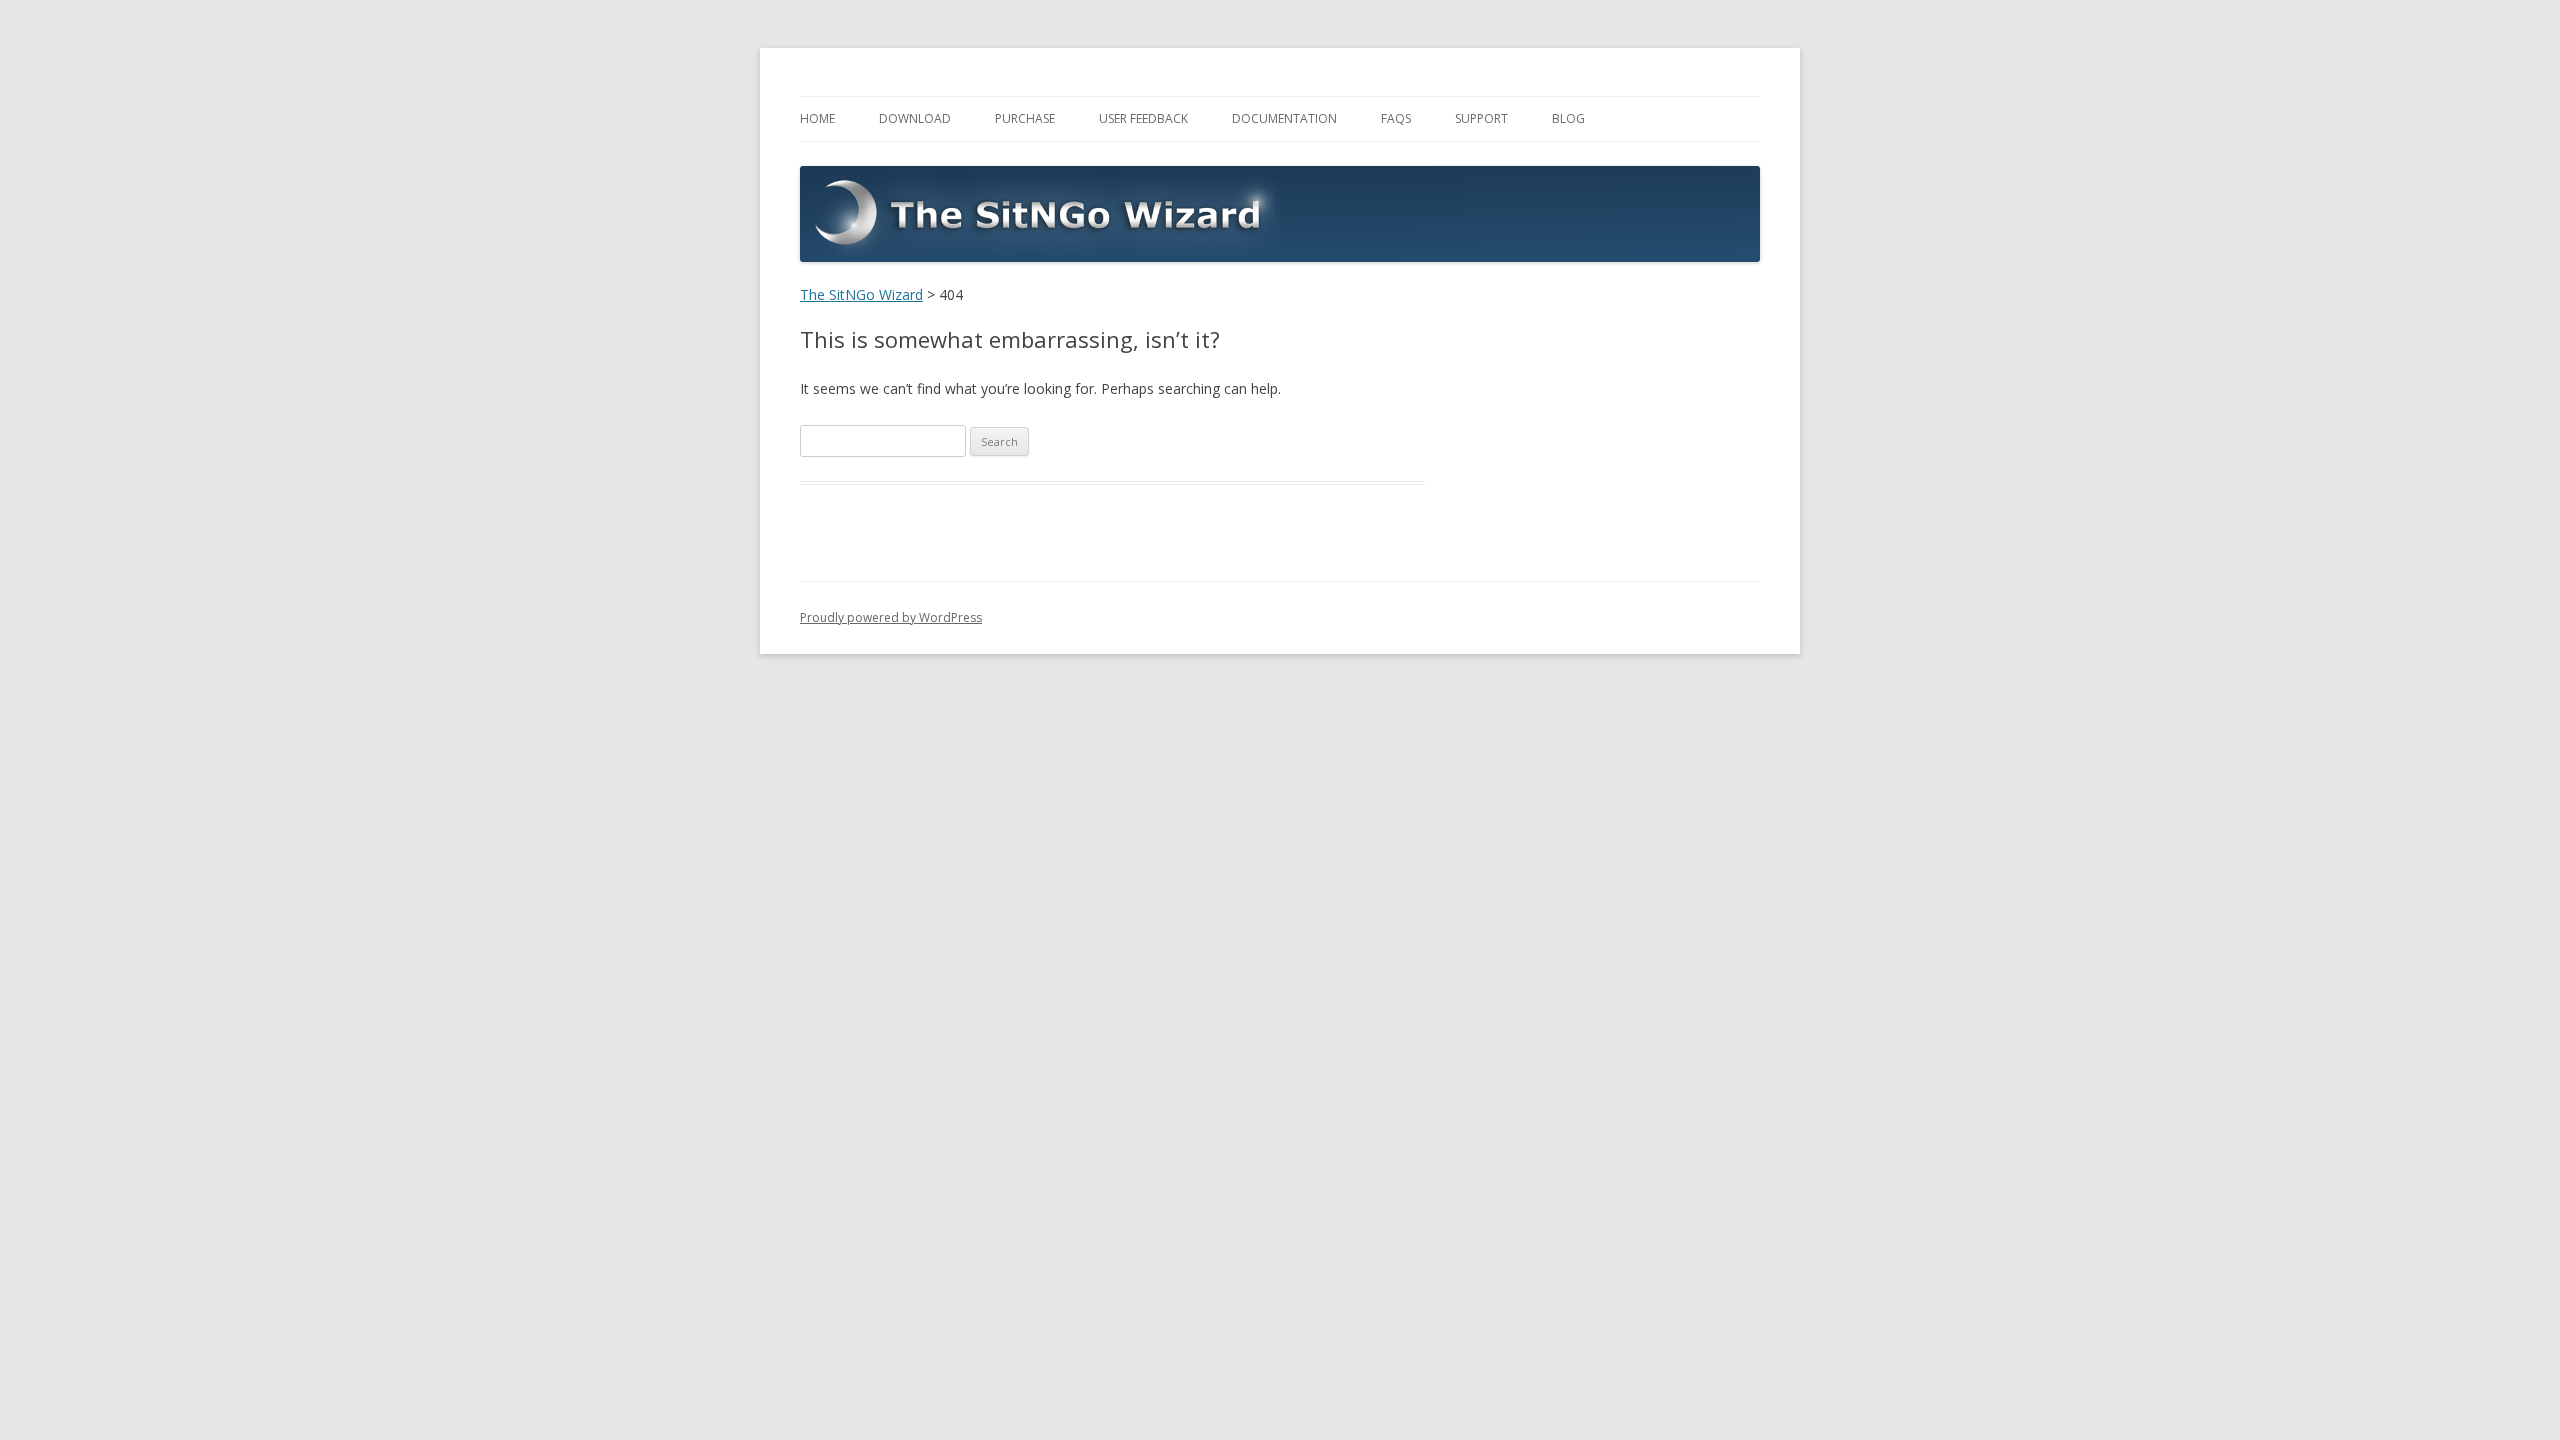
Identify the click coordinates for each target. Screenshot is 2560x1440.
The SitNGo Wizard (861, 294)
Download (915, 118)
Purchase (1025, 118)
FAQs (1396, 118)
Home (817, 118)
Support (1481, 118)
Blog (1568, 118)
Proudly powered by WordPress (891, 617)
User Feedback (1143, 118)
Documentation (1284, 118)
